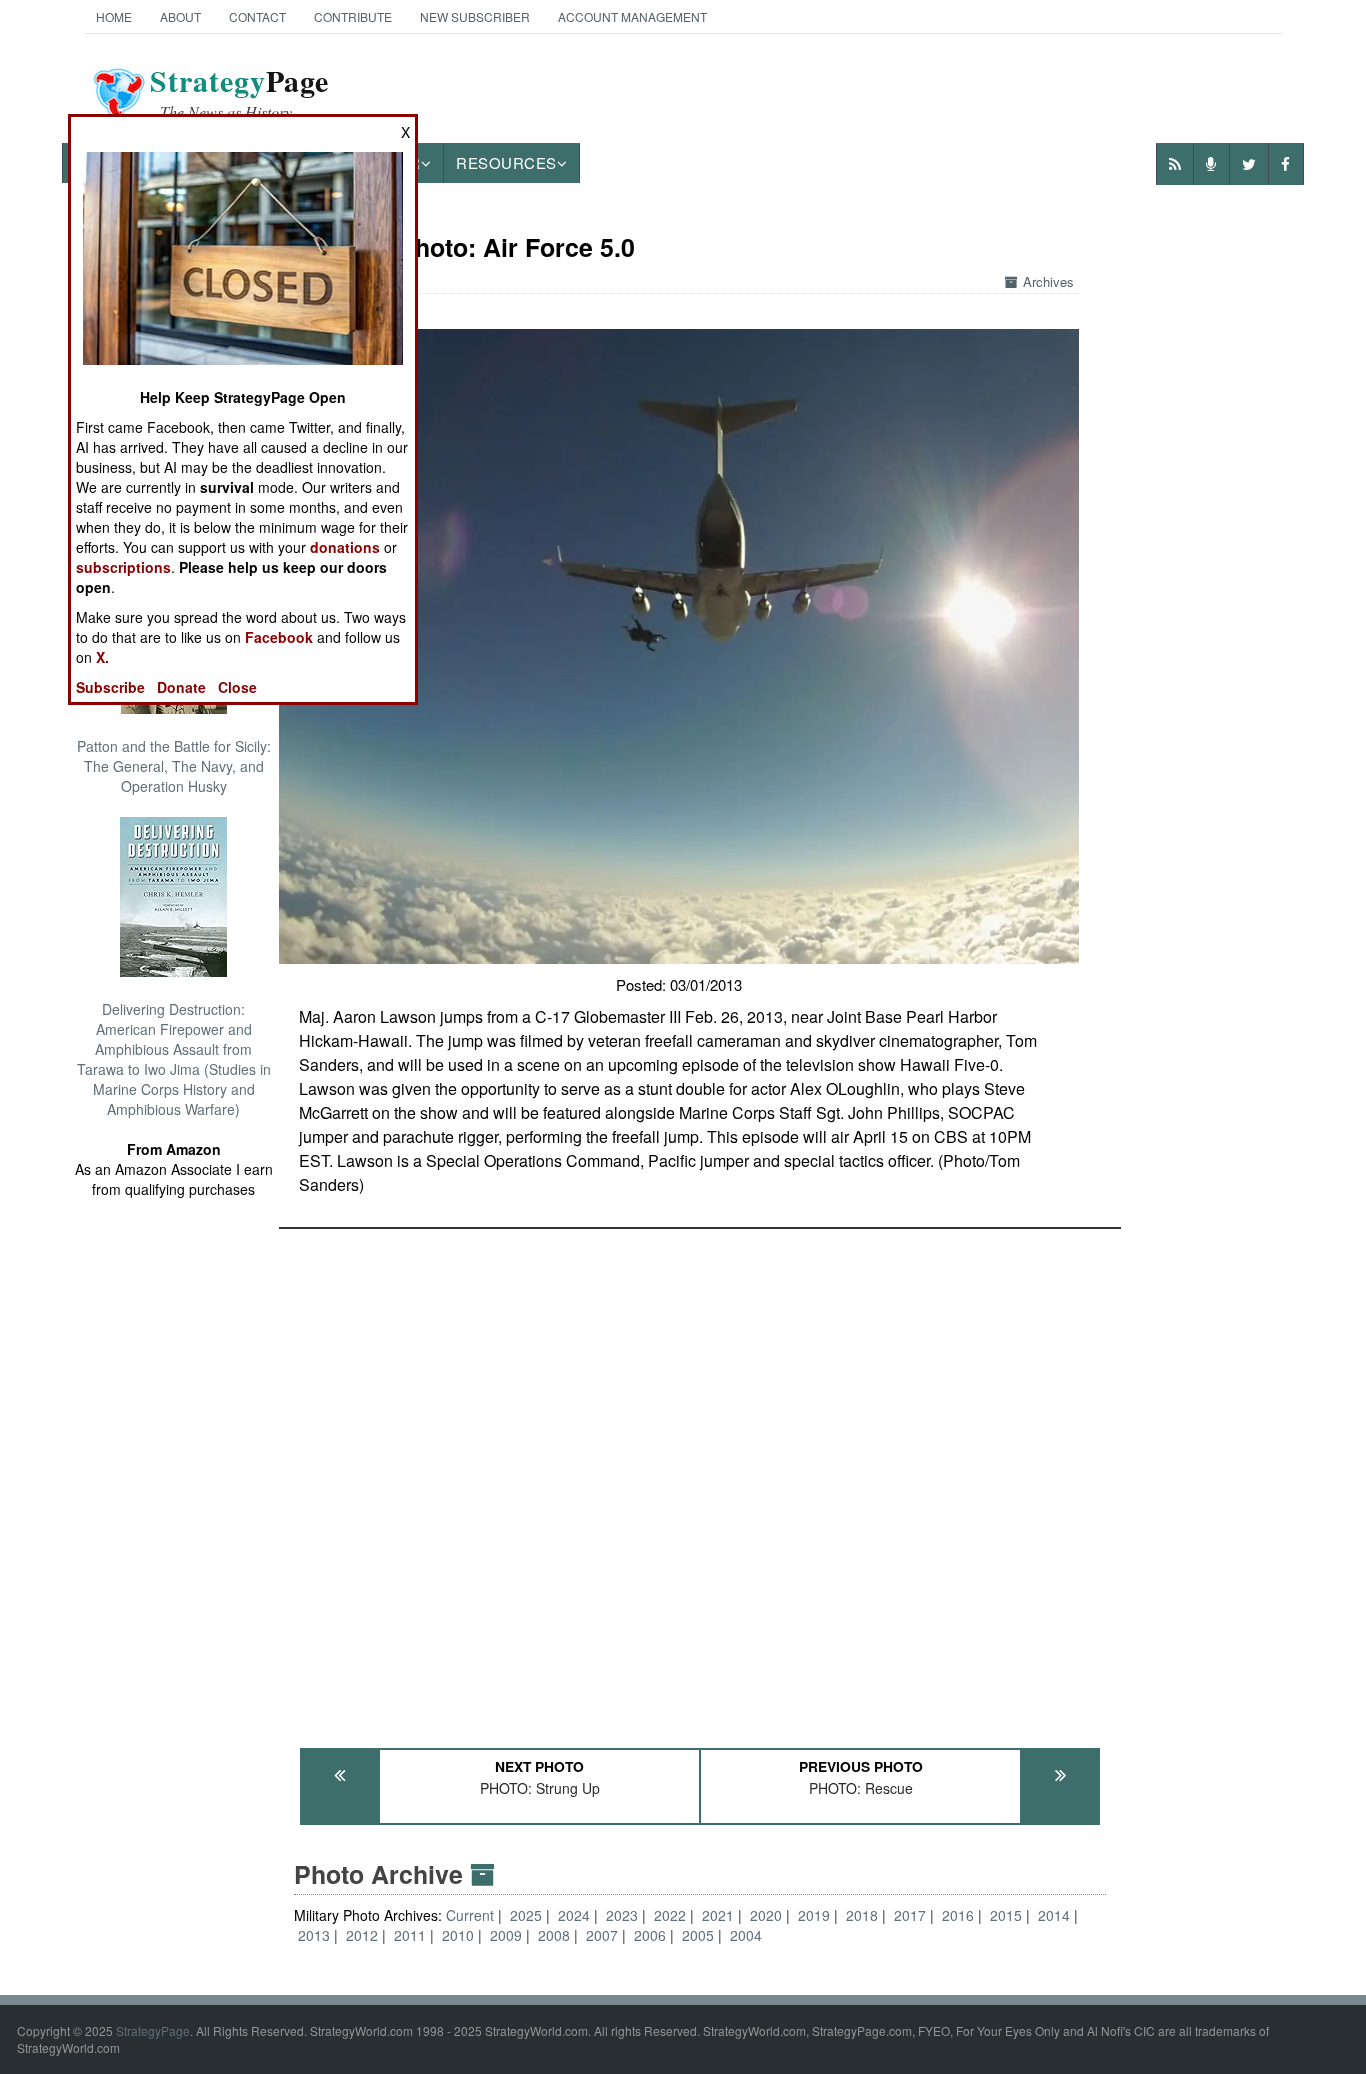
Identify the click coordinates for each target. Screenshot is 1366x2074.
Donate (181, 687)
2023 (622, 1915)
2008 (554, 1935)
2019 (814, 1915)
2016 (958, 1915)
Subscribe (110, 687)
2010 (458, 1935)
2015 (1006, 1915)
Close (237, 687)
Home (114, 16)
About (180, 16)
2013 (314, 1935)
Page (239, 93)
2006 (650, 1935)
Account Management (632, 16)
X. (102, 657)
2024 (574, 1915)
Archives (1048, 281)
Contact (257, 16)
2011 (410, 1935)
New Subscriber (475, 16)
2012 (362, 1935)
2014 (1054, 1915)
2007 (602, 1935)
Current (472, 1915)
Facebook (279, 637)
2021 (718, 1915)
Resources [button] (506, 162)
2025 (526, 1915)
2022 (670, 1915)
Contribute (353, 16)
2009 (506, 1935)
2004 (746, 1935)
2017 (910, 1915)
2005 (698, 1935)
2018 (862, 1915)
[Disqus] (700, 1479)
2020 (766, 1915)
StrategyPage (153, 2030)
